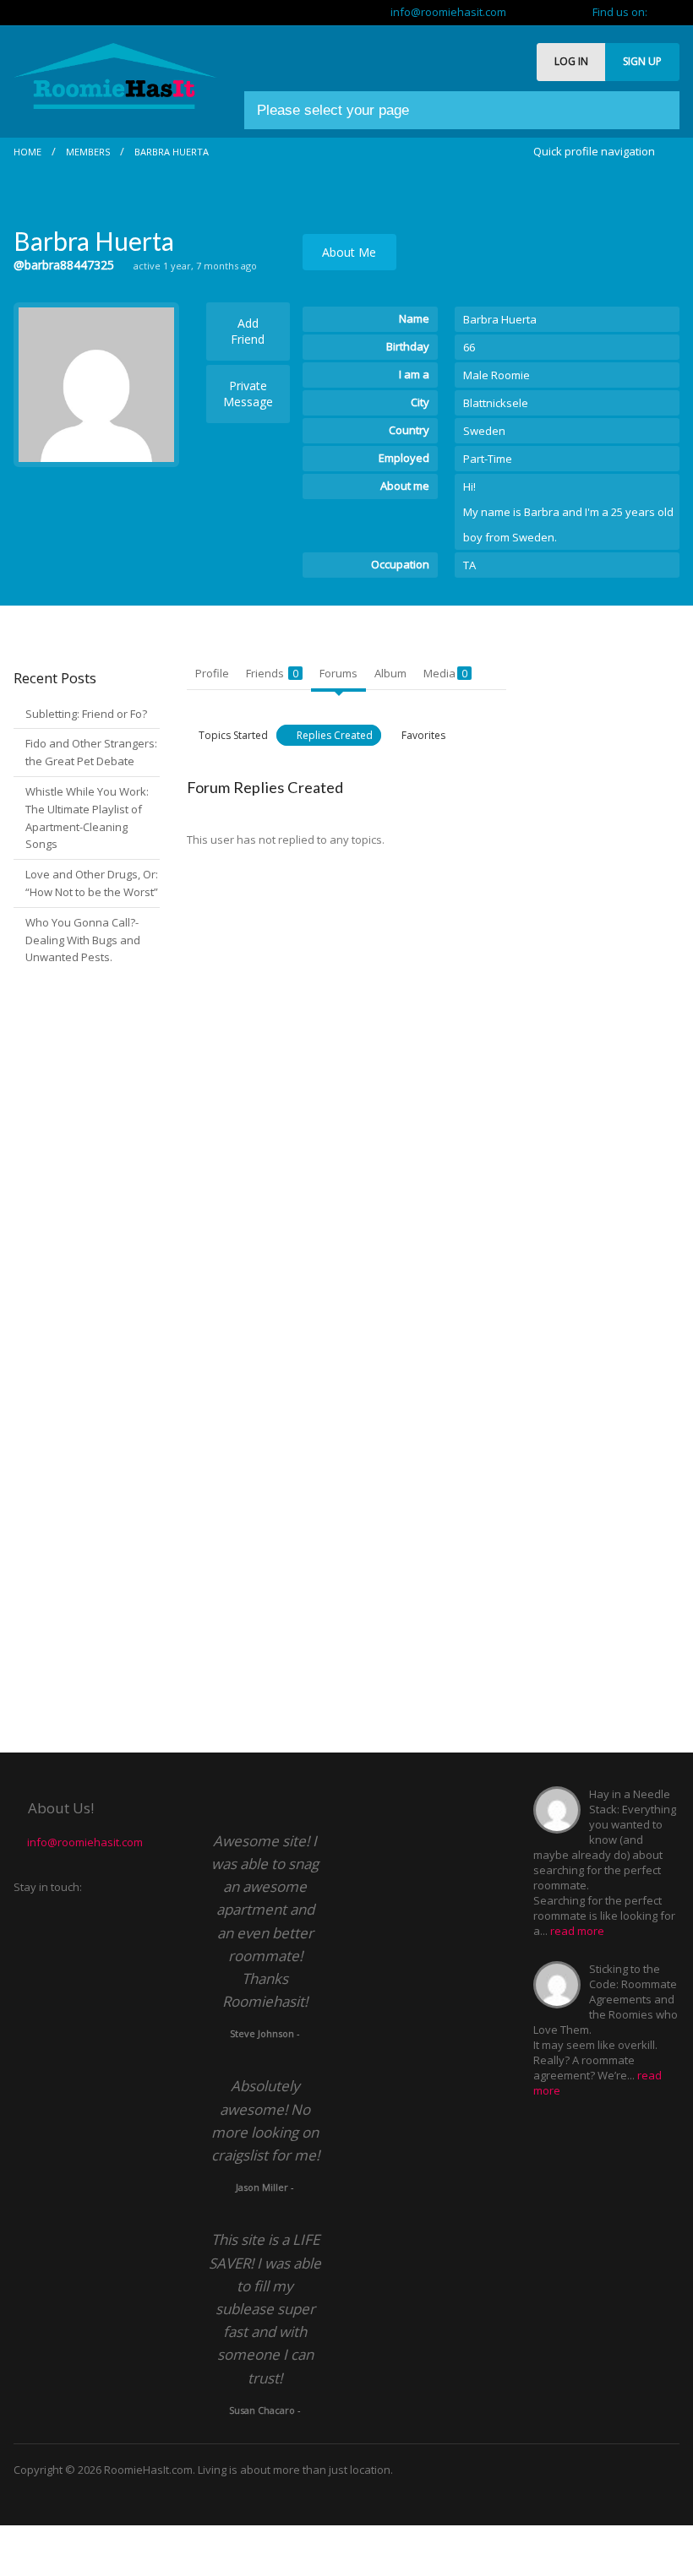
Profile (212, 673)
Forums (338, 673)
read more (577, 1931)
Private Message (248, 394)
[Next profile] (565, 174)
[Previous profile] (537, 174)
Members (88, 152)
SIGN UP (642, 61)
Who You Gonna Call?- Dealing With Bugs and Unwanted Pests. (83, 940)
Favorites (423, 735)
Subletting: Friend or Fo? (86, 714)
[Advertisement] (613, 910)
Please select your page (333, 110)
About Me (349, 252)
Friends (272, 673)
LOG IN (571, 61)
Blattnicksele (496, 403)
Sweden (484, 431)
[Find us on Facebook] (674, 12)
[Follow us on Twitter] (660, 12)
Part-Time (488, 459)
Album (390, 673)
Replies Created (335, 735)
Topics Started (233, 735)
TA (469, 565)
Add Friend (248, 331)
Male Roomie (497, 375)
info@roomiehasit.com (445, 12)
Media (445, 673)
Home (27, 152)
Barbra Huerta (172, 152)
